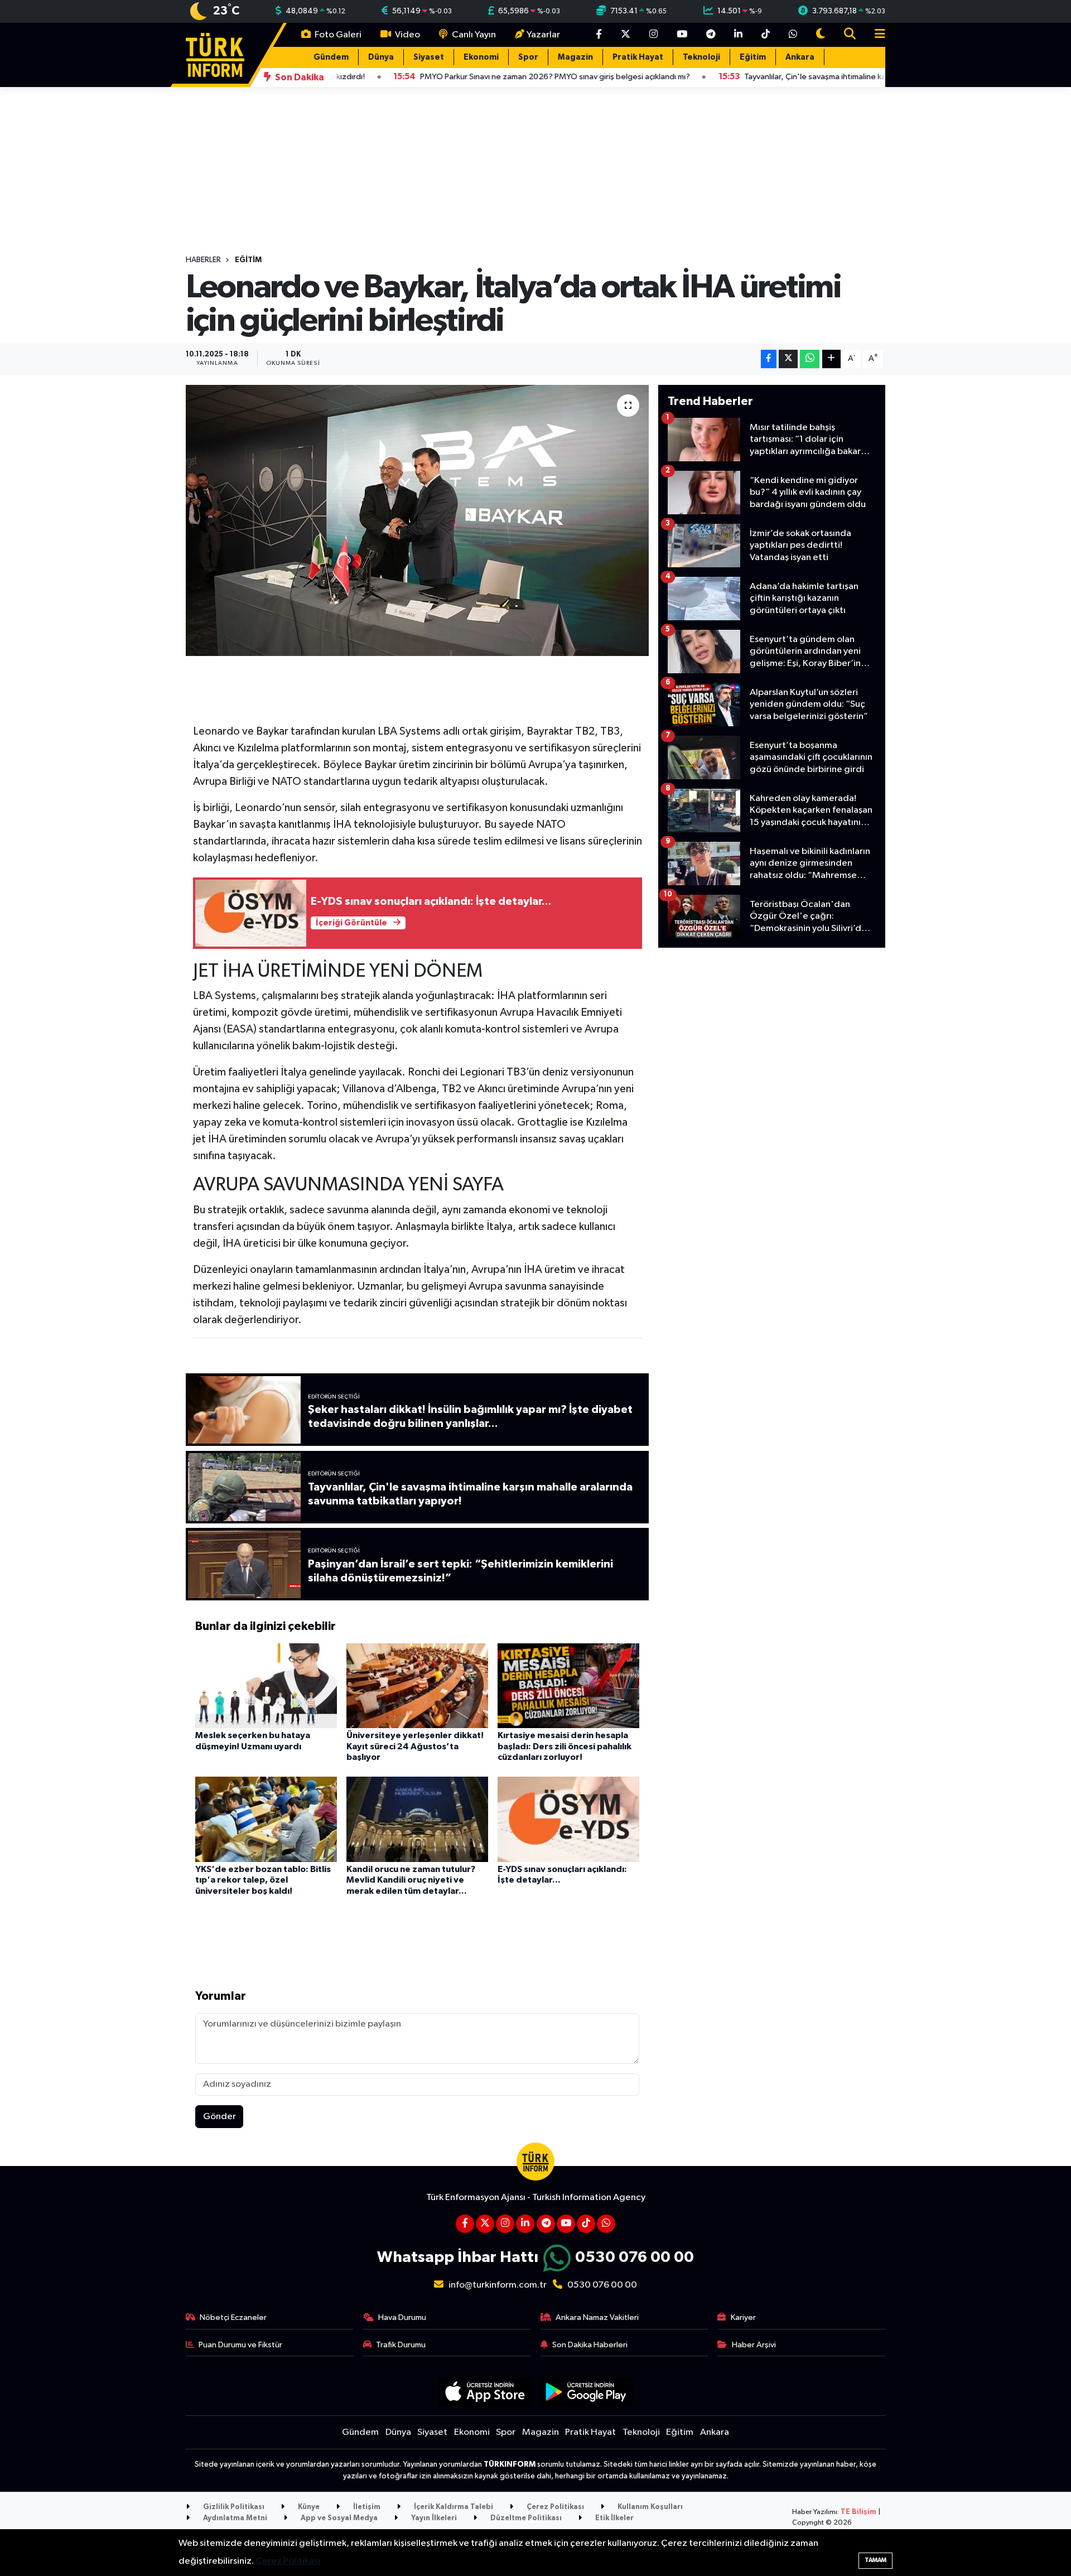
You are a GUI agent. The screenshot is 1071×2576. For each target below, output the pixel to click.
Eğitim (753, 57)
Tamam (875, 2560)
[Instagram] (505, 2224)
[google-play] (586, 2392)
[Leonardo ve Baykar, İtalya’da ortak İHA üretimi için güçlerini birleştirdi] (418, 521)
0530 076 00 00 (635, 2257)
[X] (485, 2224)
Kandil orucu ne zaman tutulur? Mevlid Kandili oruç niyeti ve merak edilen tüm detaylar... (411, 1880)
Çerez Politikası (554, 2507)
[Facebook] (465, 2224)
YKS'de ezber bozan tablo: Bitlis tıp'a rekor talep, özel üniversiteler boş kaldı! (263, 1880)
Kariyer (743, 2317)
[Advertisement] (772, 1125)
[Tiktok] (586, 2224)
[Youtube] (566, 2224)
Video (407, 35)
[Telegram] (546, 2224)
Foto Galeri (337, 35)
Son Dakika (299, 77)
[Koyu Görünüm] (821, 35)
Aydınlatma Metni (234, 2518)
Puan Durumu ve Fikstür (240, 2345)
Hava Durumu (402, 2317)
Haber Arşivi (754, 2345)
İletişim (366, 2507)
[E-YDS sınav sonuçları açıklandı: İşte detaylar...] (568, 1819)
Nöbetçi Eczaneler (233, 2317)
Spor (528, 57)
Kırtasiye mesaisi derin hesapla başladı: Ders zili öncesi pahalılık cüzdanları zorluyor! (565, 1746)
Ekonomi (481, 57)
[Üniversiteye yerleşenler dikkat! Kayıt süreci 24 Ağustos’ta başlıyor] (417, 1685)
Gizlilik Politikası (233, 2507)
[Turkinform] (215, 54)
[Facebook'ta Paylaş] (769, 359)
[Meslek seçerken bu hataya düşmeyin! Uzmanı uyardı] (266, 1685)
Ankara (800, 57)
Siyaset (429, 57)
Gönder (219, 2117)
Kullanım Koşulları (649, 2507)
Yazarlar (543, 35)
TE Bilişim (858, 2512)
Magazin (575, 57)
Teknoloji (701, 57)
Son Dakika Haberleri (590, 2345)
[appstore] (485, 2392)
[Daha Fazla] (831, 359)
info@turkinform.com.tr (498, 2285)
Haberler (203, 260)
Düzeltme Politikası (525, 2518)
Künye (308, 2507)
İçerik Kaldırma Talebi (453, 2507)
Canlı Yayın (473, 35)
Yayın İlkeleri (433, 2518)
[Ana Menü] (875, 35)
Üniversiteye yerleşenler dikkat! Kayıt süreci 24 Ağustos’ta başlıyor (415, 1746)
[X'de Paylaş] (788, 359)
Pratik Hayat (638, 57)
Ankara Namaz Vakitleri (597, 2317)
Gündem (331, 57)
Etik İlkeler (614, 2518)
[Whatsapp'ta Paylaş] (810, 359)
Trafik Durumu (401, 2345)
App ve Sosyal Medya (338, 2518)
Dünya (381, 57)
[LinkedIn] (525, 2224)
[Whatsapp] (606, 2224)
